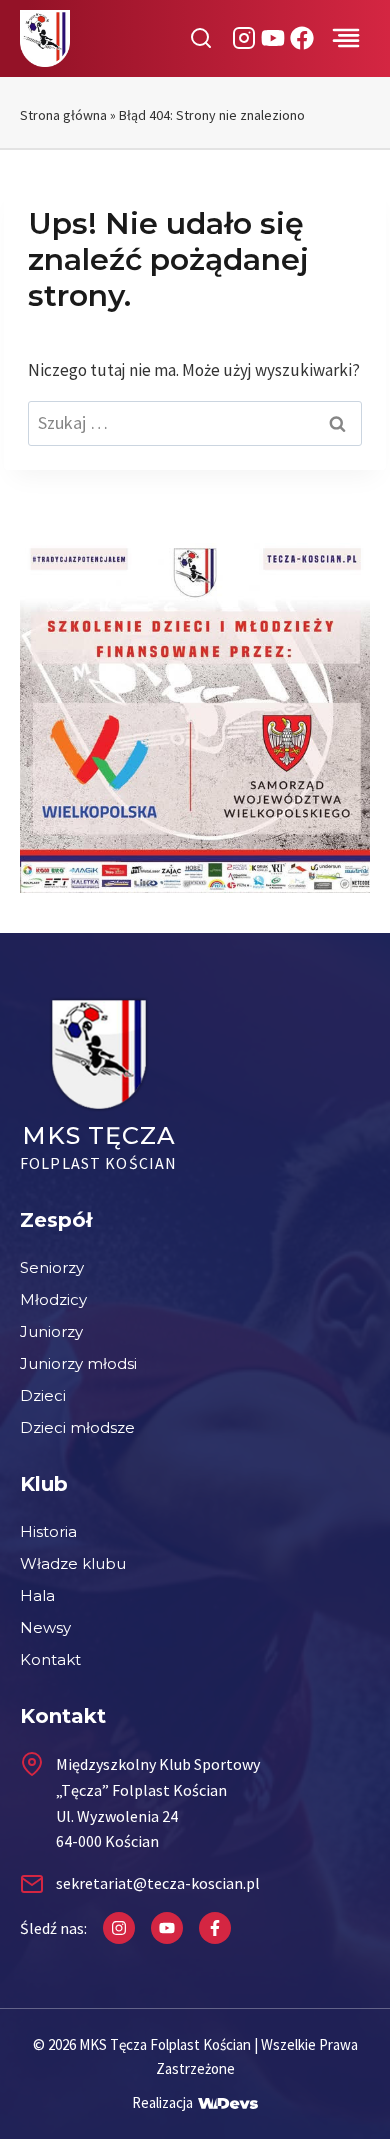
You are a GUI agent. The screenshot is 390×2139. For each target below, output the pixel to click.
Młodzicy (53, 1299)
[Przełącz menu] (346, 38)
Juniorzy (51, 1331)
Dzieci (43, 1395)
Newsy (45, 1627)
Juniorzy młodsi (78, 1363)
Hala (37, 1595)
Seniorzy (52, 1267)
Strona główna (63, 115)
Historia (48, 1531)
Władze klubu (73, 1563)
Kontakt (50, 1659)
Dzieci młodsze (77, 1427)
